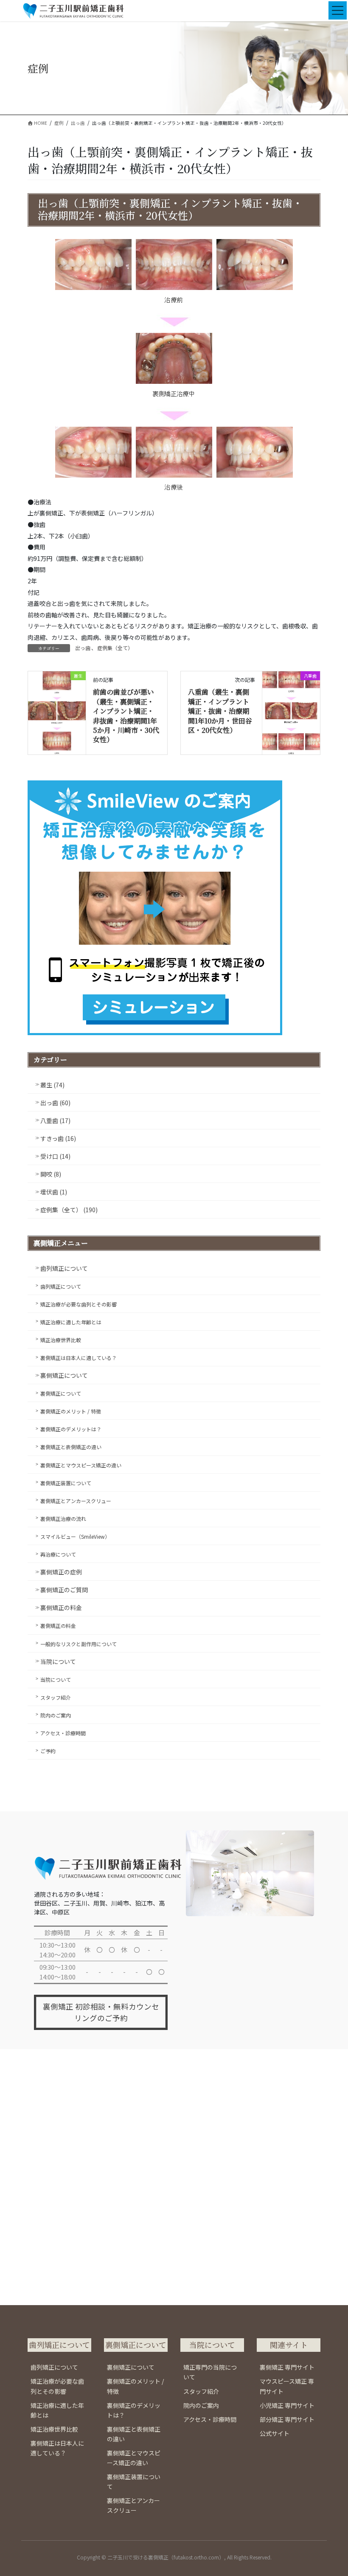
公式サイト (275, 2433)
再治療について (58, 1554)
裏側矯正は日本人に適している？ (79, 1358)
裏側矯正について (64, 1375)
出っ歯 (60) (55, 1103)
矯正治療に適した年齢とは (71, 1322)
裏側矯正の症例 (61, 1572)
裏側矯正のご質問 (64, 1590)
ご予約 (48, 1751)
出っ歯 (83, 648)
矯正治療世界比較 (61, 1340)
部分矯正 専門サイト (287, 2419)
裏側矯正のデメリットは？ (71, 1429)
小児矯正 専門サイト (287, 2405)
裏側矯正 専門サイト (287, 2367)
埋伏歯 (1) (54, 1192)
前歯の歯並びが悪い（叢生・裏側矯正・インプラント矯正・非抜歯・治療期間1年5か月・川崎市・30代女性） (126, 716)
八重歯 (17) (55, 1120)
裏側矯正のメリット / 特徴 (71, 1411)
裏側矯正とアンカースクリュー (76, 1501)
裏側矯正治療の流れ (63, 1519)
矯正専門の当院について (210, 2372)
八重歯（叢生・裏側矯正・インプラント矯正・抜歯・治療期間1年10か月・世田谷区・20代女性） (220, 711)
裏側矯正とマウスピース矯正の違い (81, 1465)
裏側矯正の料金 (61, 1608)
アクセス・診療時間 (63, 1733)
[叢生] (57, 712)
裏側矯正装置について (66, 1483)
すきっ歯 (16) (58, 1138)
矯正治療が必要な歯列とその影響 (79, 1304)
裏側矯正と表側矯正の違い (71, 1447)
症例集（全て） (115, 648)
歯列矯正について (64, 1268)
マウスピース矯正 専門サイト (287, 2386)
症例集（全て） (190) (69, 1210)
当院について (58, 1661)
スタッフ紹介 (56, 1697)
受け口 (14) (55, 1156)
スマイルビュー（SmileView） (75, 1536)
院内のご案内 (56, 1715)
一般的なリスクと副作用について (79, 1644)
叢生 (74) (52, 1085)
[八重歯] (291, 702)
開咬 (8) (51, 1174)
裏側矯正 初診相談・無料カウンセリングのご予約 (101, 2012)
